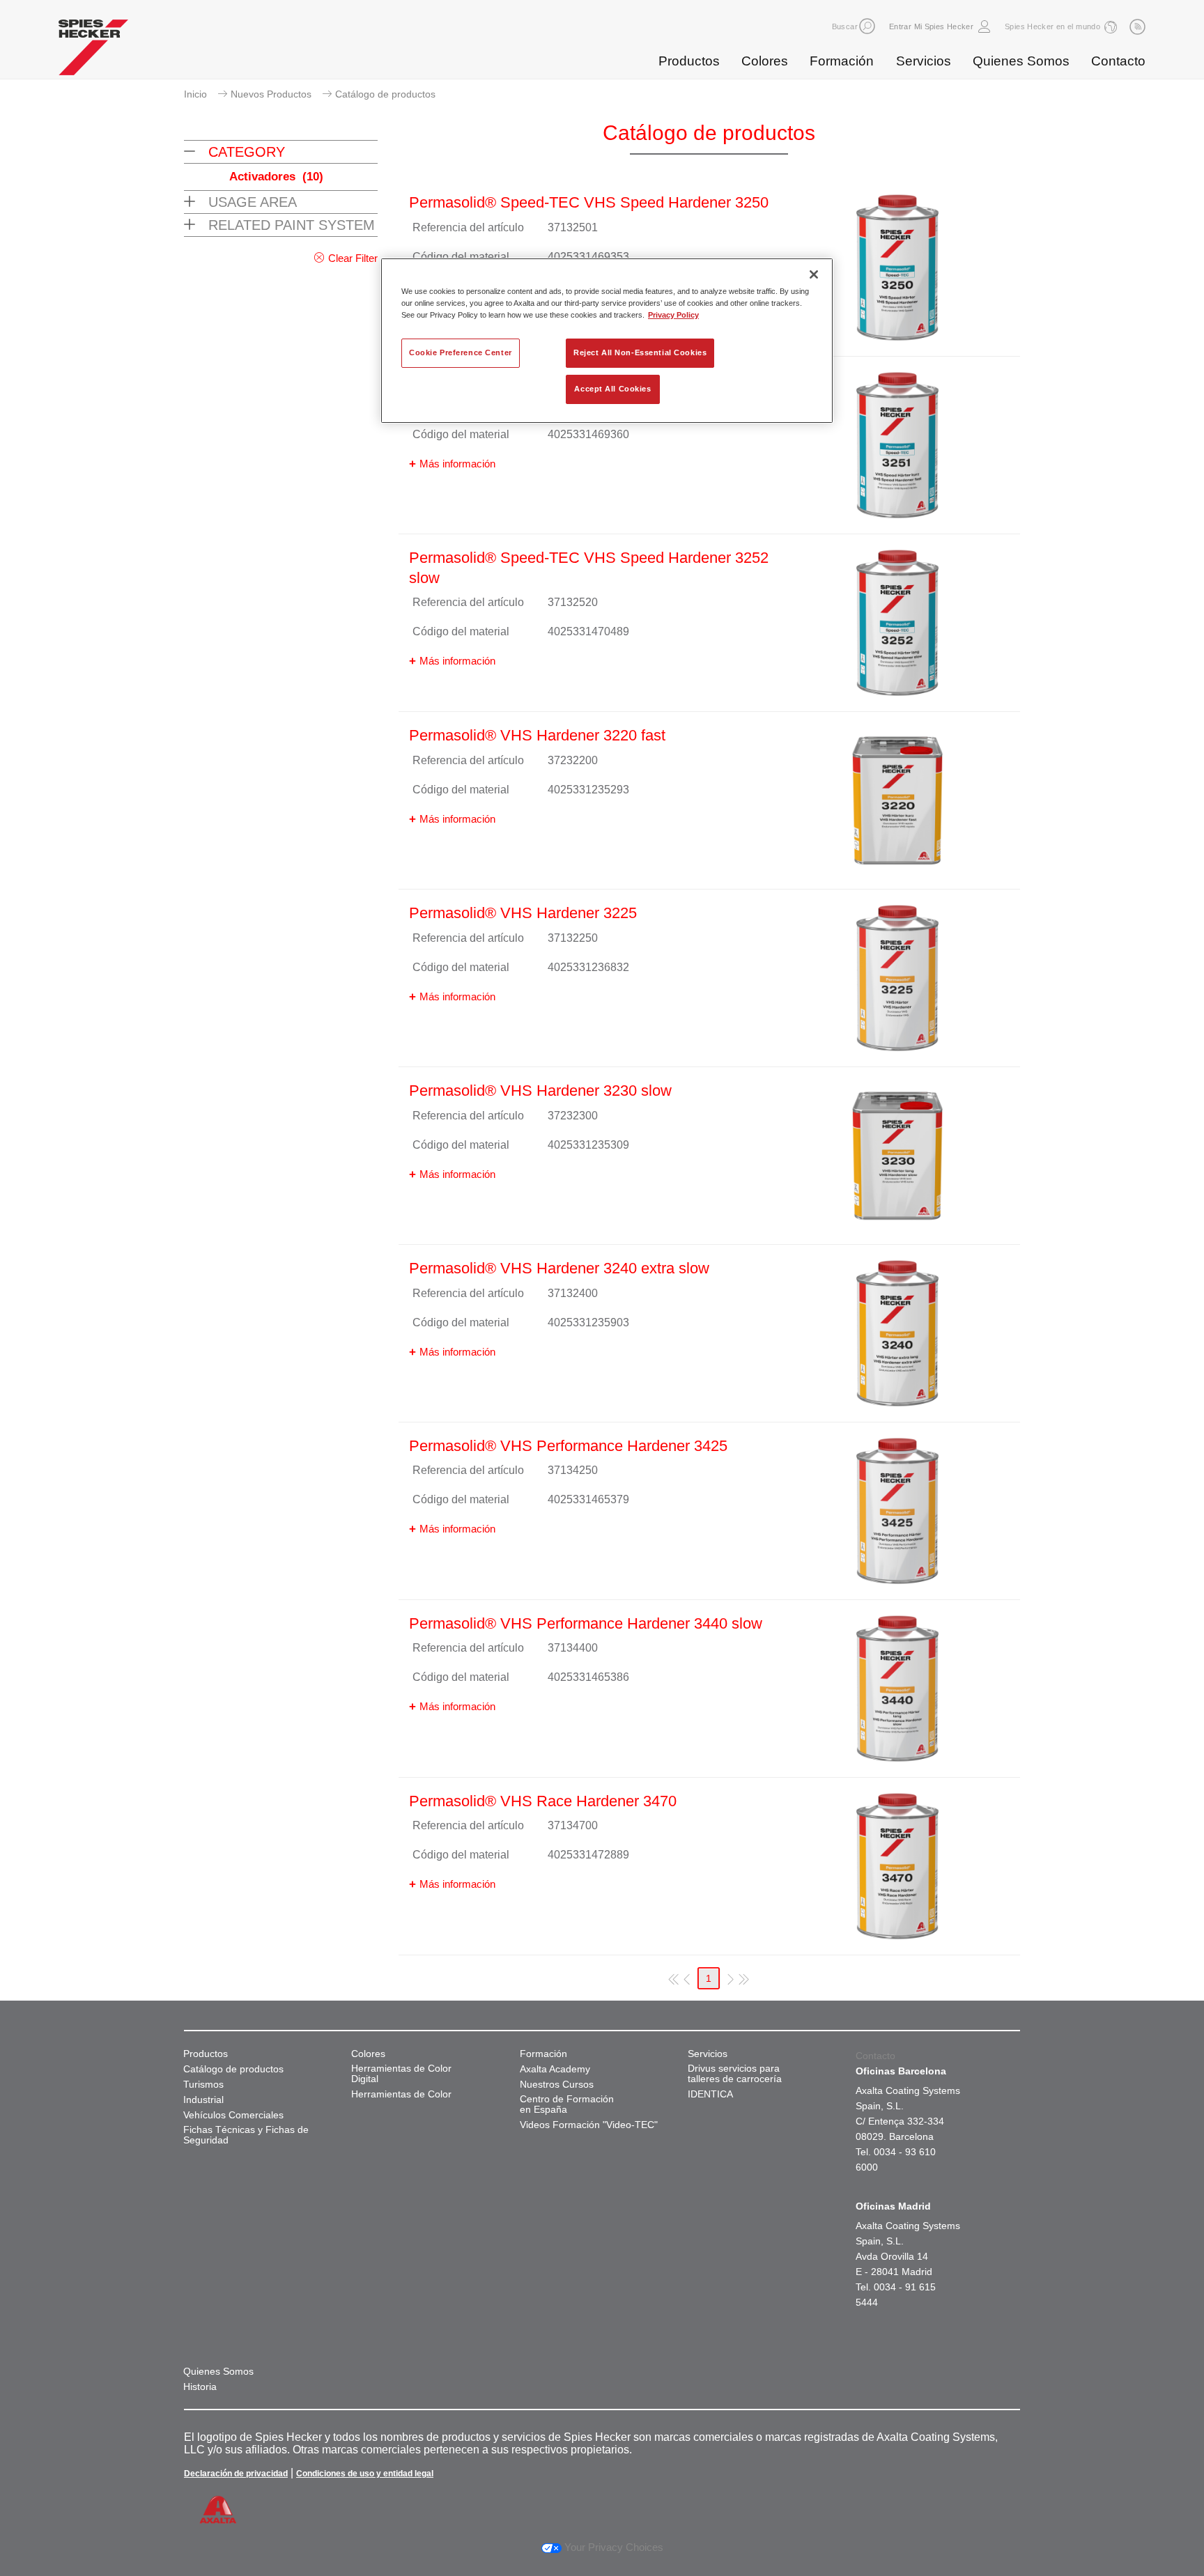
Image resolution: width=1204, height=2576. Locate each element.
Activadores (276, 177)
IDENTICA (710, 2094)
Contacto (1118, 61)
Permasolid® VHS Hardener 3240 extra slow (559, 1268)
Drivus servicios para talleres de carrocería (735, 2074)
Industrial (203, 2100)
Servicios (924, 61)
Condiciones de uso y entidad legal (365, 2474)
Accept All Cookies (612, 389)
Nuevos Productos (271, 94)
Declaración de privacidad (236, 2474)
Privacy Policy (673, 315)
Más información (457, 464)
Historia (200, 2387)
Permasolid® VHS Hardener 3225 (523, 913)
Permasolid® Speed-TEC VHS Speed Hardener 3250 (589, 202)
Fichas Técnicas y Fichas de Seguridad (246, 2135)
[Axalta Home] (93, 51)
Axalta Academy (555, 2069)
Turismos (203, 2085)
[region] (607, 341)
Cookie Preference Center (461, 352)
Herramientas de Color (401, 2094)
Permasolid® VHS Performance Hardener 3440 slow (586, 1623)
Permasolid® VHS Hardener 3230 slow (540, 1091)
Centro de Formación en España (567, 2104)
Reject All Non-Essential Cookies (640, 352)
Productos (689, 61)
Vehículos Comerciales (233, 2115)
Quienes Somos (1021, 61)
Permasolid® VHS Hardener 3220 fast (537, 735)
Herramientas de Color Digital (401, 2074)
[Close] (814, 274)
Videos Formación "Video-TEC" (589, 2125)
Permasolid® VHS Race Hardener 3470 (543, 1801)
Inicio (195, 94)
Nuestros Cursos (557, 2085)
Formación (842, 61)
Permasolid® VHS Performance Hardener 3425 (568, 1446)
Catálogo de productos (233, 2069)
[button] (867, 26)
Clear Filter (353, 258)
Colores (765, 61)
